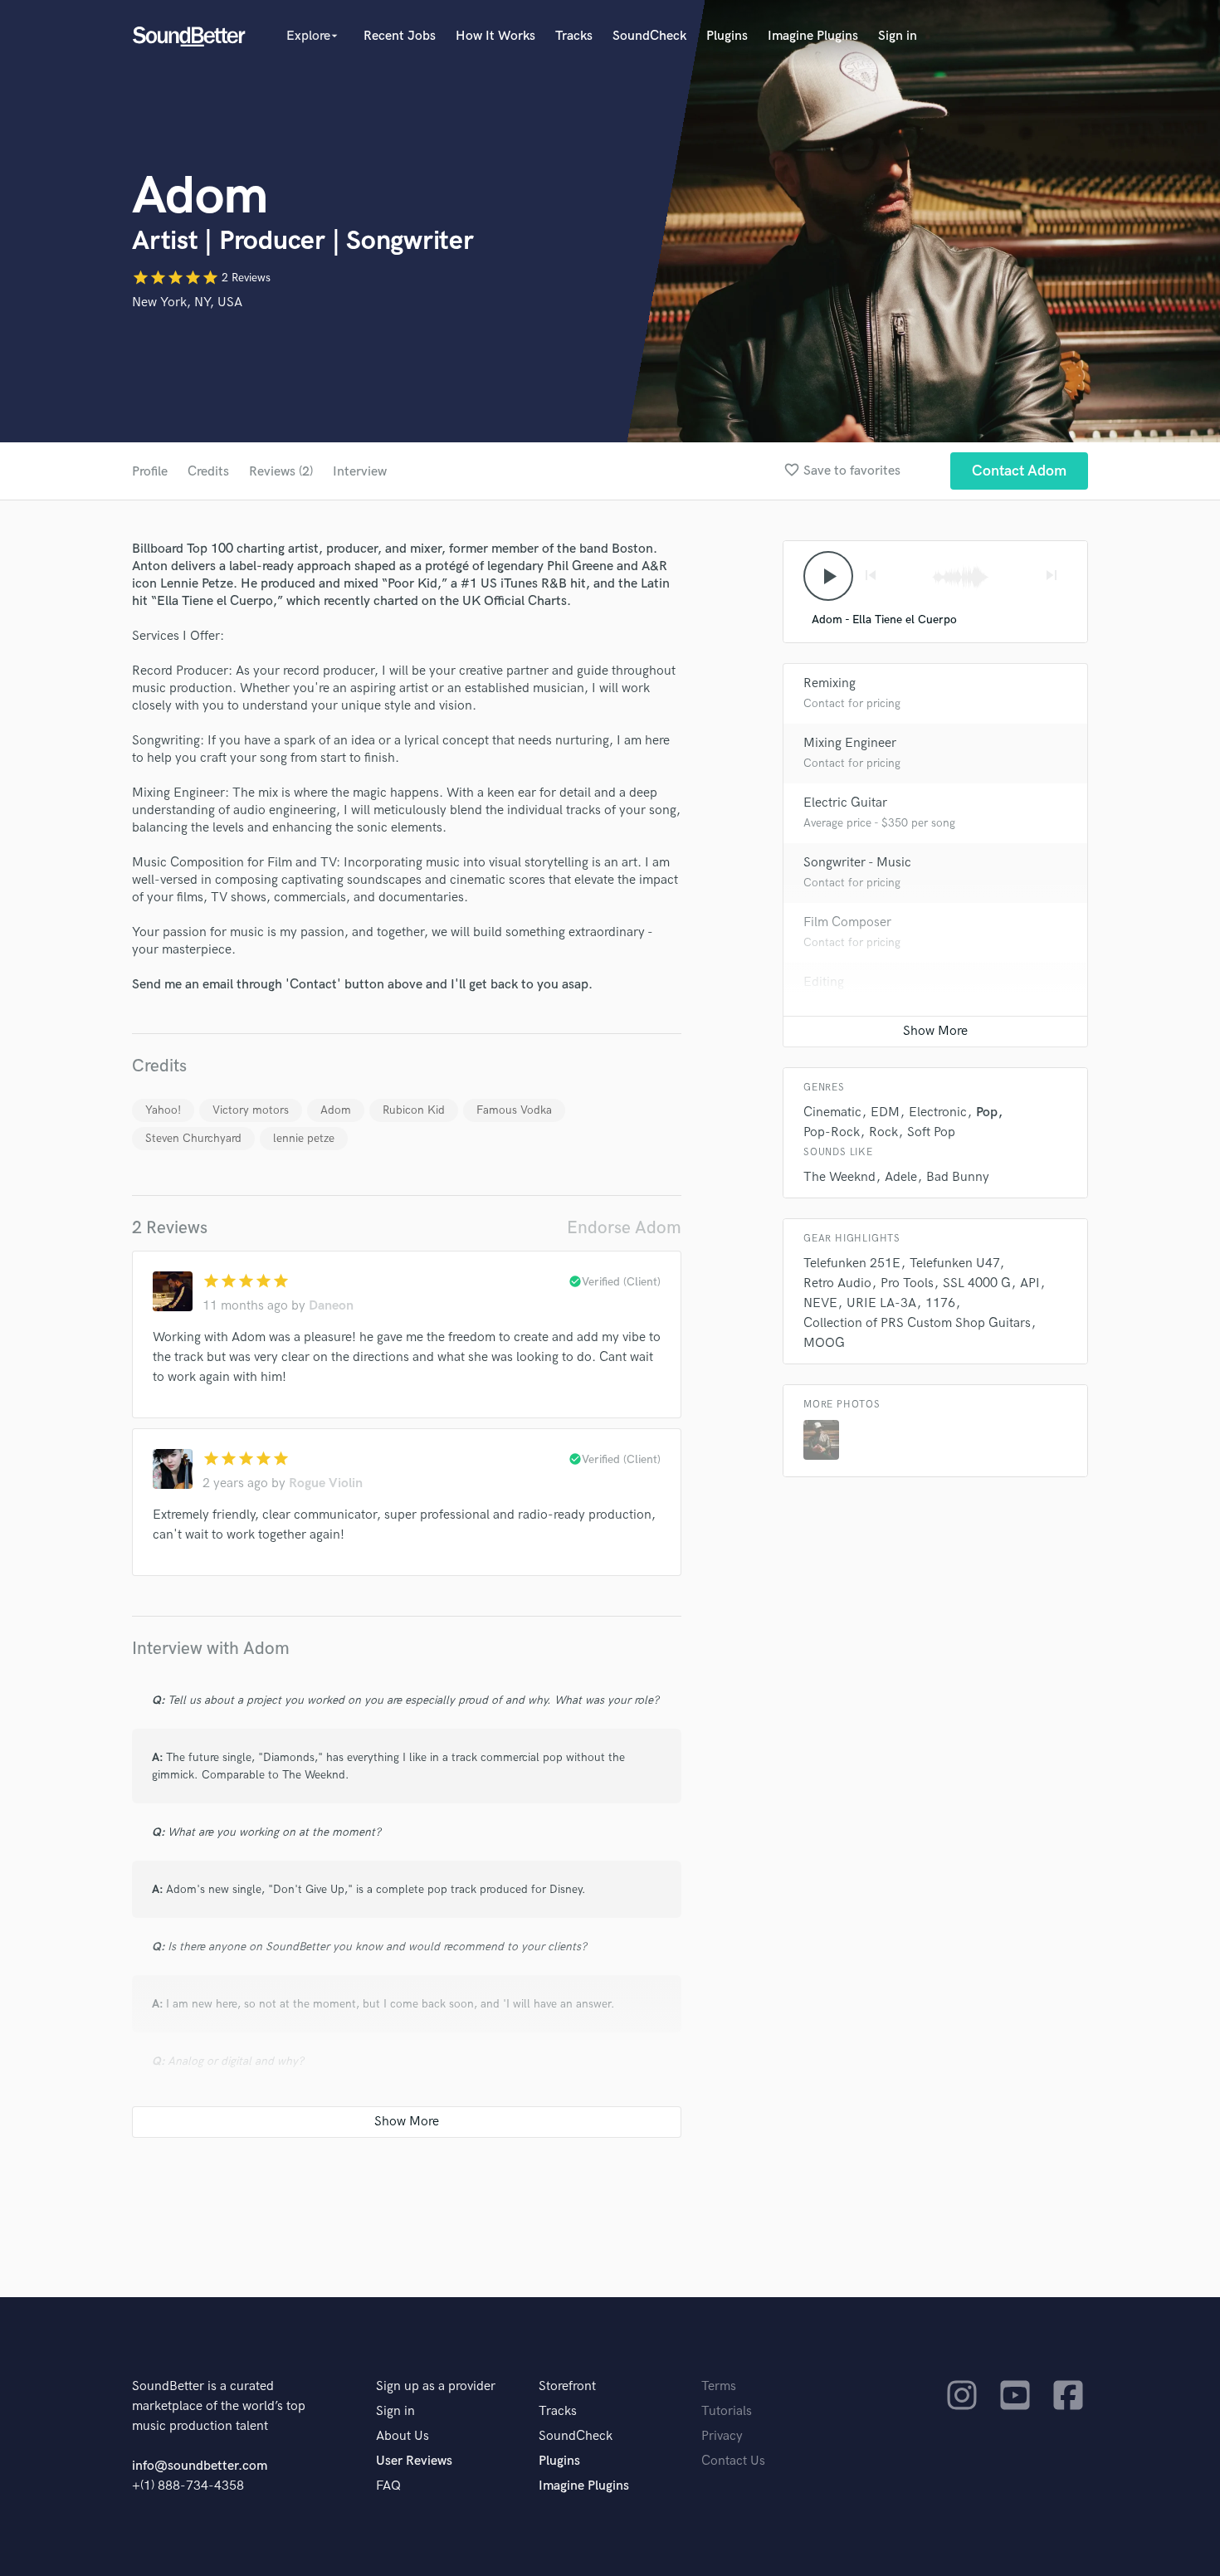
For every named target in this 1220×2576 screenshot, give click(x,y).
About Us (403, 2436)
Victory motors (251, 1110)
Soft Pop (931, 1132)
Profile (150, 472)
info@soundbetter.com (200, 2466)
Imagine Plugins (813, 36)
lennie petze (304, 1138)
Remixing (830, 683)
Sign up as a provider (436, 2386)
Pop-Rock (832, 1132)
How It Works (495, 36)
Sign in (898, 36)
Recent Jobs (400, 36)
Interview (360, 472)
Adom (336, 1110)
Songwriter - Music (857, 863)
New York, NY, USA (187, 302)
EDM (885, 1112)
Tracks (574, 36)
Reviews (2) (281, 472)
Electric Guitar (845, 803)
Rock (883, 1132)
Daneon (331, 1306)
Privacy (722, 2436)
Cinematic (832, 1112)
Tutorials (727, 2411)
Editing (824, 982)
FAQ (388, 2486)
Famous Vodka (514, 1110)
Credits (208, 472)
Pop (987, 1112)
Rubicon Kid (414, 1110)
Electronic (938, 1112)
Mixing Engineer (850, 743)
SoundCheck (649, 36)
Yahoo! (163, 1110)
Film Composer (847, 922)
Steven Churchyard (193, 1138)
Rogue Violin (326, 1483)
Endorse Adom (624, 1228)
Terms (719, 2386)
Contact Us (733, 2461)
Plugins (727, 36)
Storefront (567, 2386)
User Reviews (414, 2461)
